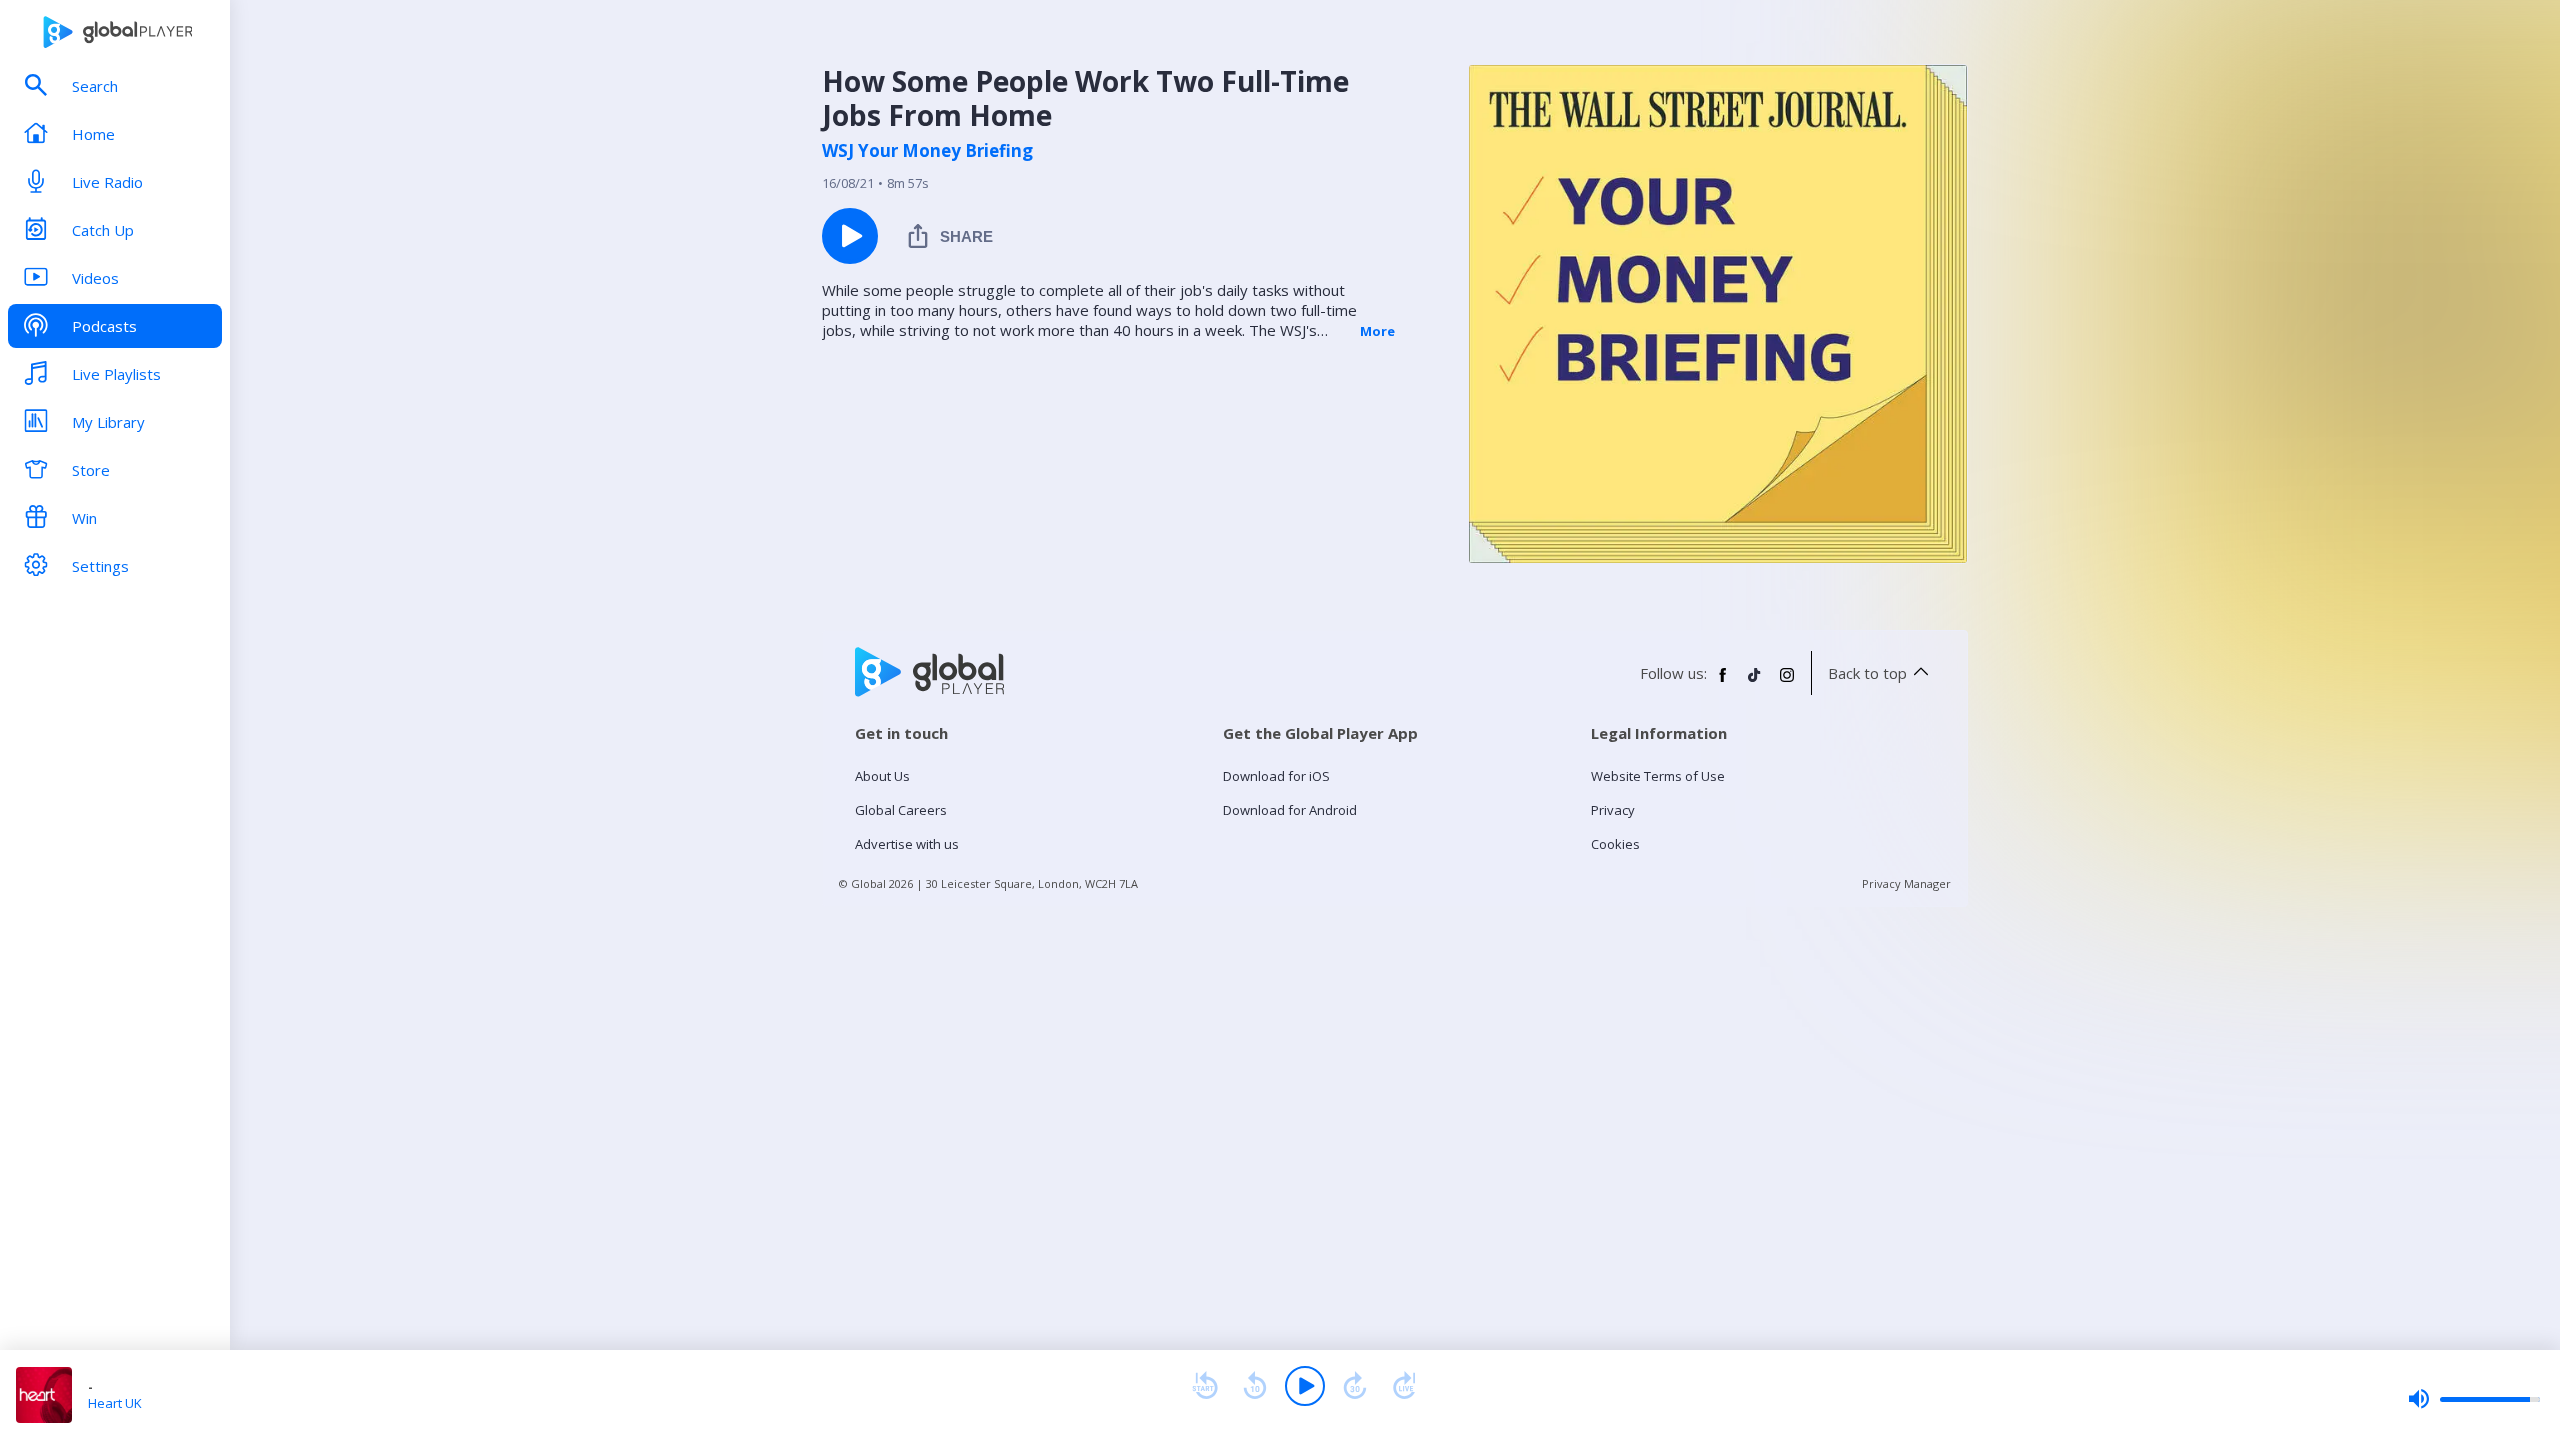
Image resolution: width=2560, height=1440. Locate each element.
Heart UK (115, 1403)
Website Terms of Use (1658, 776)
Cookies (1615, 844)
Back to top (1867, 673)
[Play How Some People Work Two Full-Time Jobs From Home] (850, 236)
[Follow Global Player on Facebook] (1723, 683)
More (1377, 331)
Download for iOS (1276, 776)
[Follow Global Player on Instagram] (1787, 683)
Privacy (1613, 810)
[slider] (2474, 1399)
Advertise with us (907, 844)
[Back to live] (1405, 1386)
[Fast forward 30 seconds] (1355, 1386)
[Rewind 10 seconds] (1255, 1386)
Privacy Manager (1906, 883)
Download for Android (1290, 810)
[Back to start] (1205, 1386)
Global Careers (901, 810)
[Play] (1305, 1386)
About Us (882, 776)
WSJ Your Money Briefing (927, 151)
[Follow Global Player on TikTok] (1755, 683)
